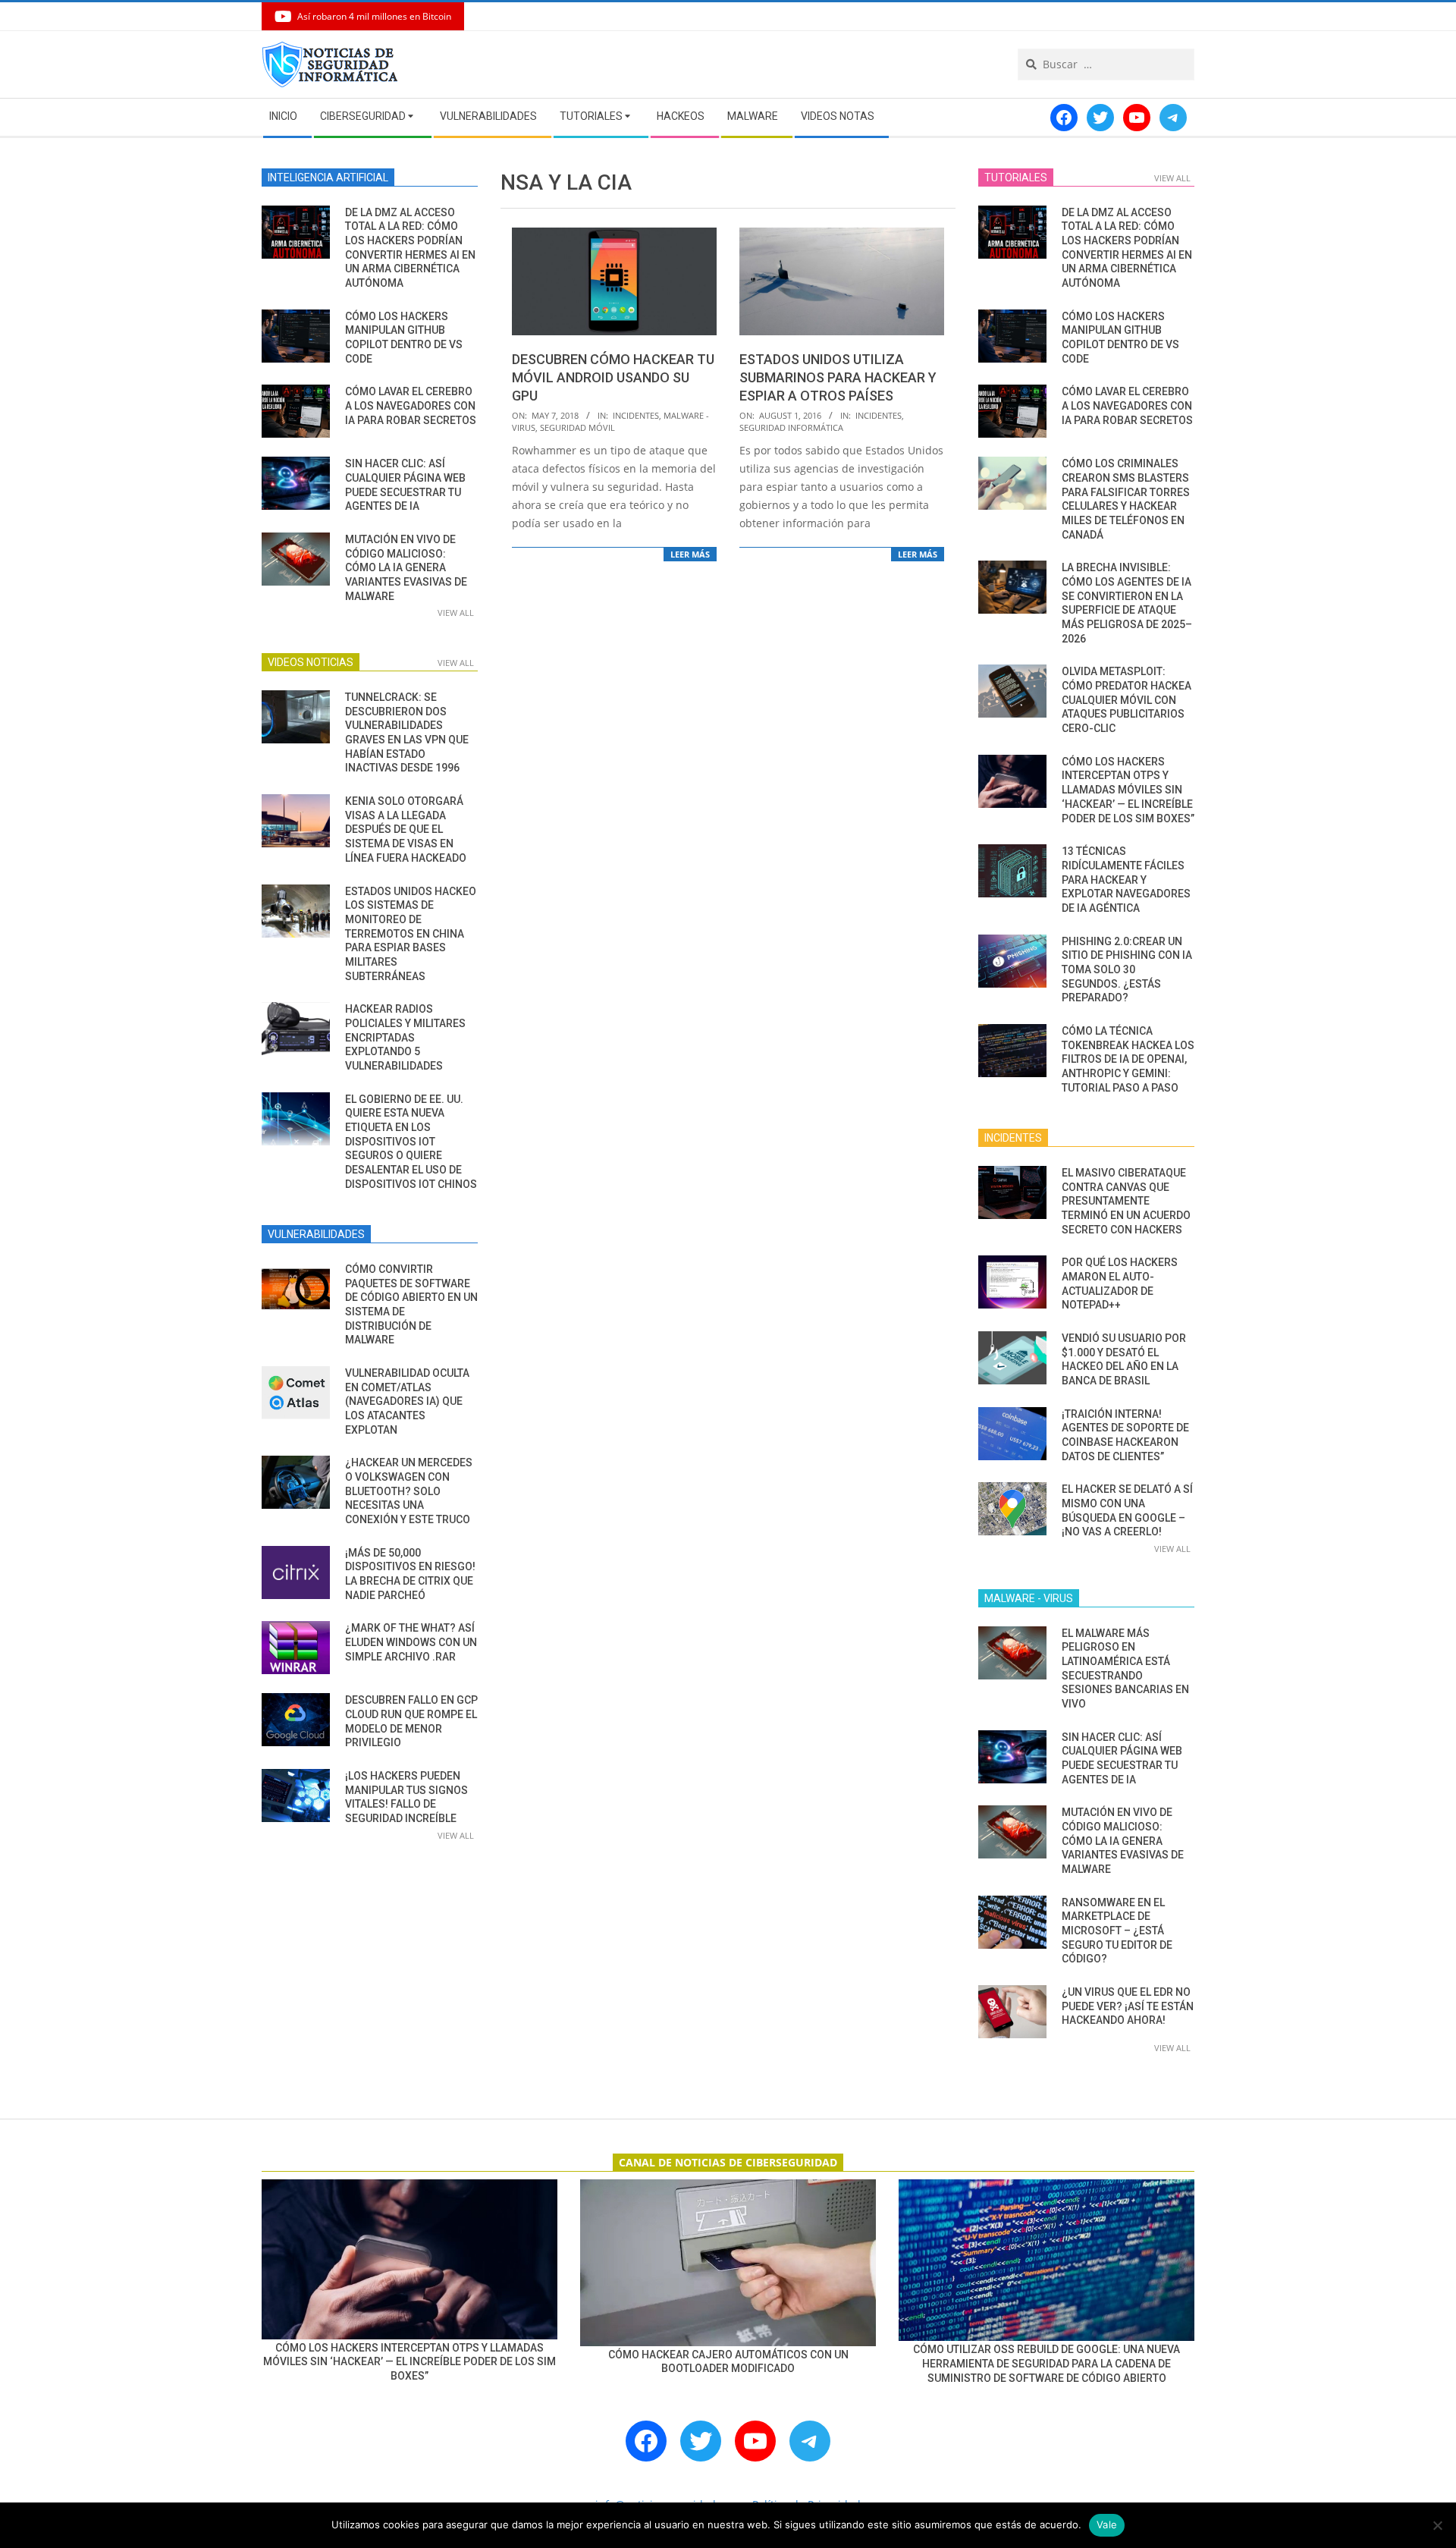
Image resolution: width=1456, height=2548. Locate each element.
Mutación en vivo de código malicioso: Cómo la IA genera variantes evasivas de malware (406, 568)
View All (456, 613)
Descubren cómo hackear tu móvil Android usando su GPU (613, 377)
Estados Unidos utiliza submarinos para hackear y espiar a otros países (838, 377)
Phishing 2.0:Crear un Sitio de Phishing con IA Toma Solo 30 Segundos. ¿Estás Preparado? (1127, 970)
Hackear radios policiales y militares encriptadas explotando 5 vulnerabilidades (405, 1037)
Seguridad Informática (791, 427)
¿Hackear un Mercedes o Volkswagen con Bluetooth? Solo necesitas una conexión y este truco (409, 1491)
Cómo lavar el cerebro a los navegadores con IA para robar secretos (411, 405)
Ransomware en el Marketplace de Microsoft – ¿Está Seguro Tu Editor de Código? (1117, 1931)
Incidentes (636, 415)
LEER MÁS (690, 554)
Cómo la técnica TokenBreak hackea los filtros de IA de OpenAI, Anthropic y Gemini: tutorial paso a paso (1128, 1059)
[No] (1437, 2525)
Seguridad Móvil (577, 427)
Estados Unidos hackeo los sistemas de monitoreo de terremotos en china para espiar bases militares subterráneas (411, 934)
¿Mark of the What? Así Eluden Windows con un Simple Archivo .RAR (411, 1642)
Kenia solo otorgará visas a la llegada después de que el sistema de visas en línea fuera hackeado (406, 829)
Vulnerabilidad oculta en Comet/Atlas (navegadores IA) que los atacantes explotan (407, 1401)
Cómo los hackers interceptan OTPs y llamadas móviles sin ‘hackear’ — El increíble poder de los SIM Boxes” (1128, 790)
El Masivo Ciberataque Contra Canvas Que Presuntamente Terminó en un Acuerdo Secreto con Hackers (1126, 1201)
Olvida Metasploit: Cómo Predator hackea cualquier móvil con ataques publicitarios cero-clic (1127, 700)
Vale (1107, 2524)
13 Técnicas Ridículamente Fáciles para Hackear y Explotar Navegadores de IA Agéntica (1126, 880)
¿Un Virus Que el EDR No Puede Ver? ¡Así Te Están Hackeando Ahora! (1128, 2006)
